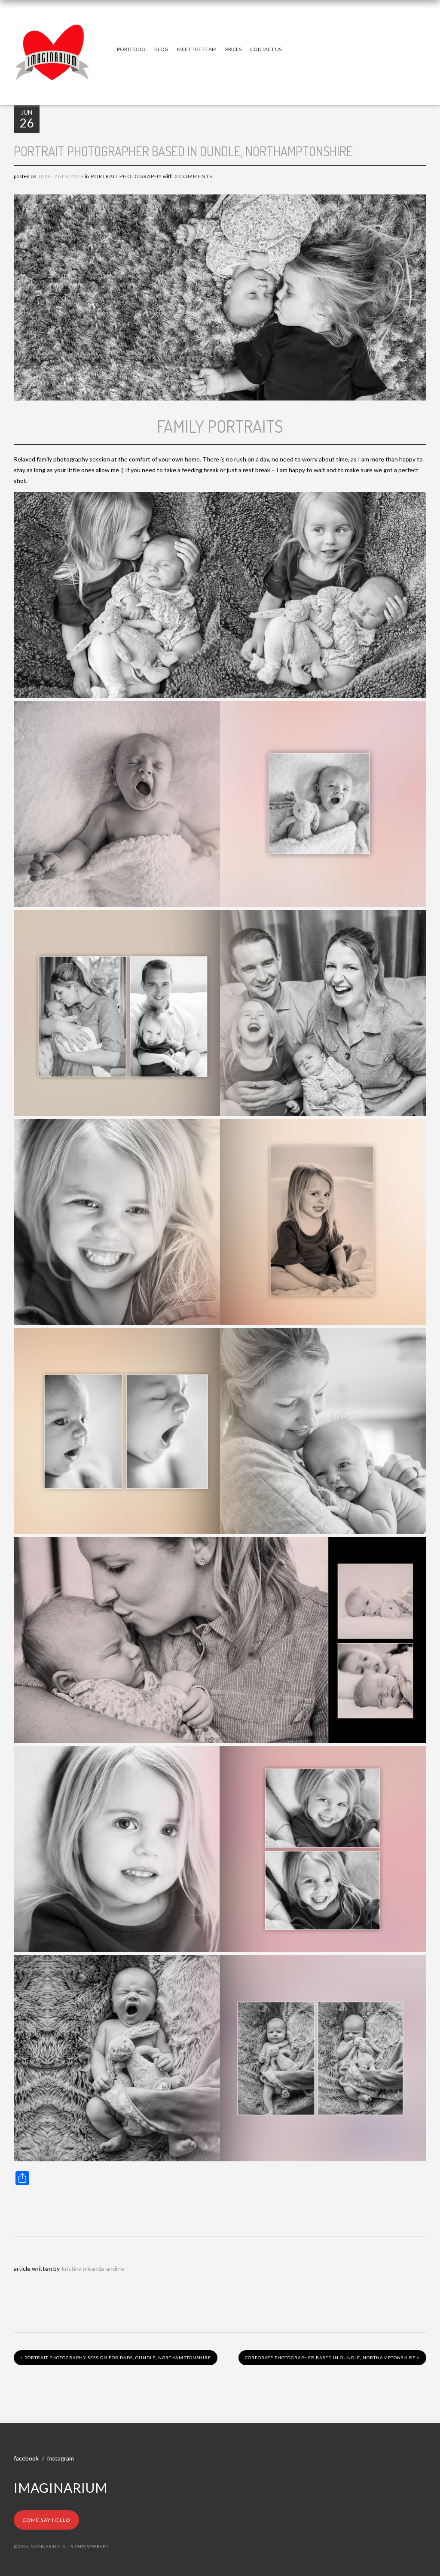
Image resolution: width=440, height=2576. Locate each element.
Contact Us (266, 49)
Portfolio (131, 49)
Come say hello (46, 2520)
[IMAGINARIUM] (52, 33)
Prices (233, 49)
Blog (161, 49)
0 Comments (193, 176)
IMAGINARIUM (61, 2488)
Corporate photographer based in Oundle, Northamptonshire (332, 2358)
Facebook (26, 2458)
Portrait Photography (126, 176)
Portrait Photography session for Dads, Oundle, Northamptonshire (116, 2358)
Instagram (61, 2458)
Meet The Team (197, 49)
